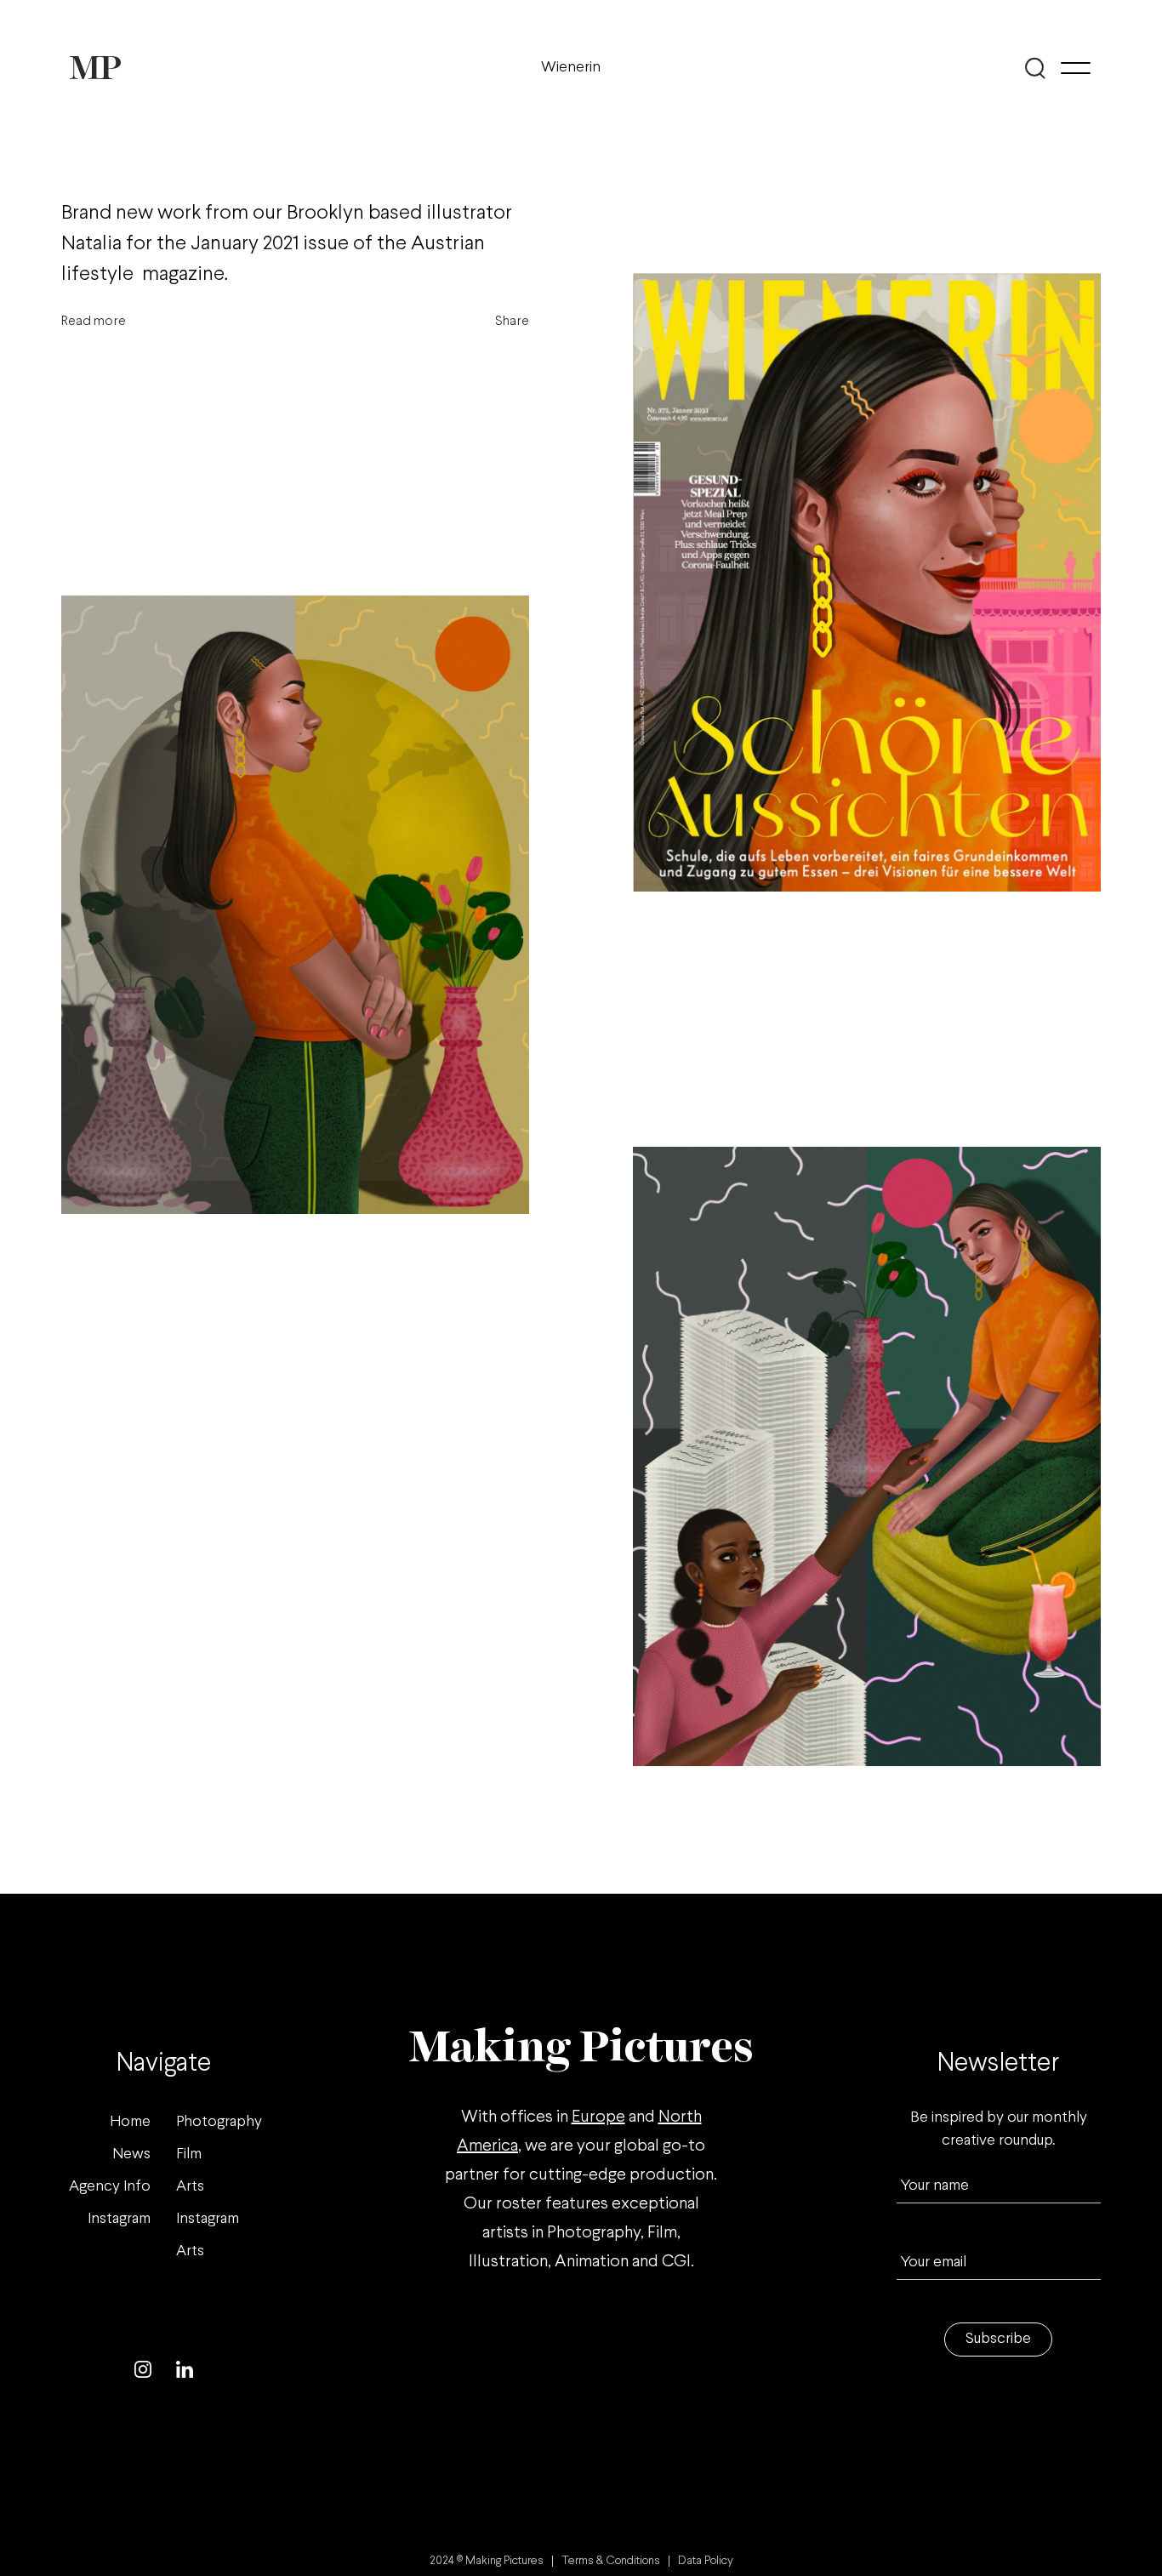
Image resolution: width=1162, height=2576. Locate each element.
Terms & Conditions (611, 2561)
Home (130, 2122)
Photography (219, 2122)
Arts (190, 2187)
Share (512, 321)
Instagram (119, 2219)
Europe (598, 2117)
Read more (94, 321)
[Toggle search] (1035, 68)
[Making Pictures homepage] (95, 68)
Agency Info (110, 2187)
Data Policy (706, 2561)
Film (189, 2154)
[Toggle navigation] (1076, 68)
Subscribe (998, 2339)
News (131, 2154)
